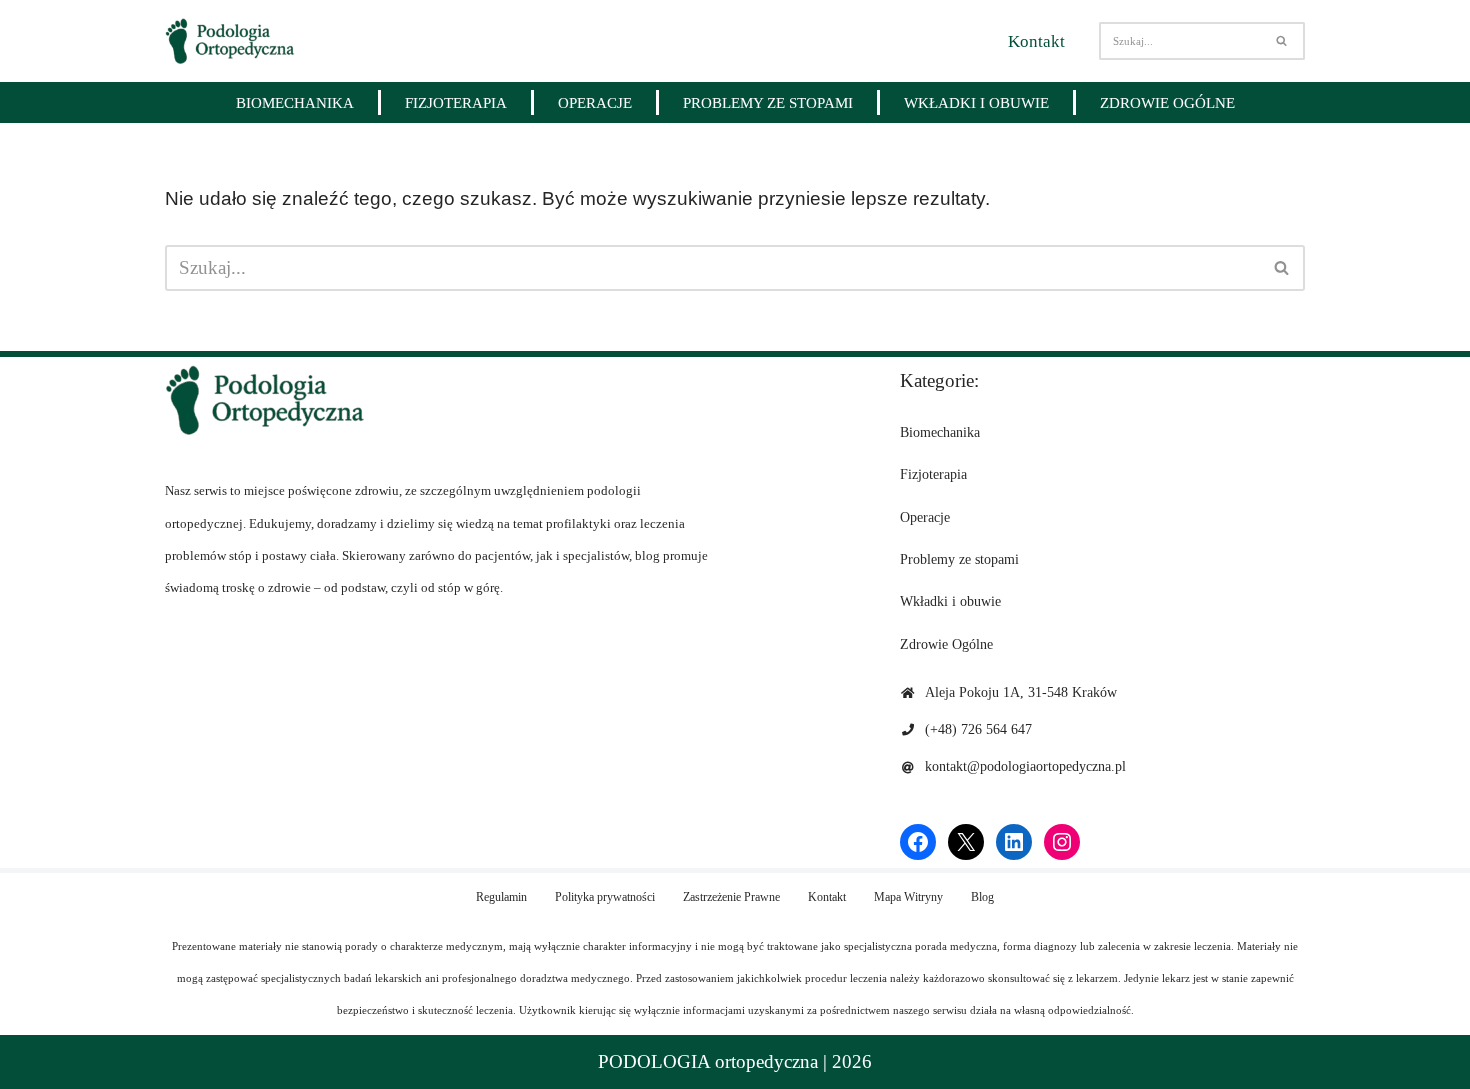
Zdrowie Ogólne (1167, 103)
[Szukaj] (1282, 41)
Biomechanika (295, 103)
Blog (982, 897)
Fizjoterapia (456, 103)
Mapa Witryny (908, 897)
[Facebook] (918, 842)
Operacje (595, 103)
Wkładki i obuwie (976, 103)
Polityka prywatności (605, 897)
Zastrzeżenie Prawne (731, 897)
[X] (966, 842)
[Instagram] (1062, 842)
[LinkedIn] (1014, 842)
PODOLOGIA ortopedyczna (708, 1061)
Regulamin (501, 897)
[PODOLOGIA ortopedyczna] (230, 41)
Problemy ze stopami (768, 103)
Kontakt (1036, 41)
